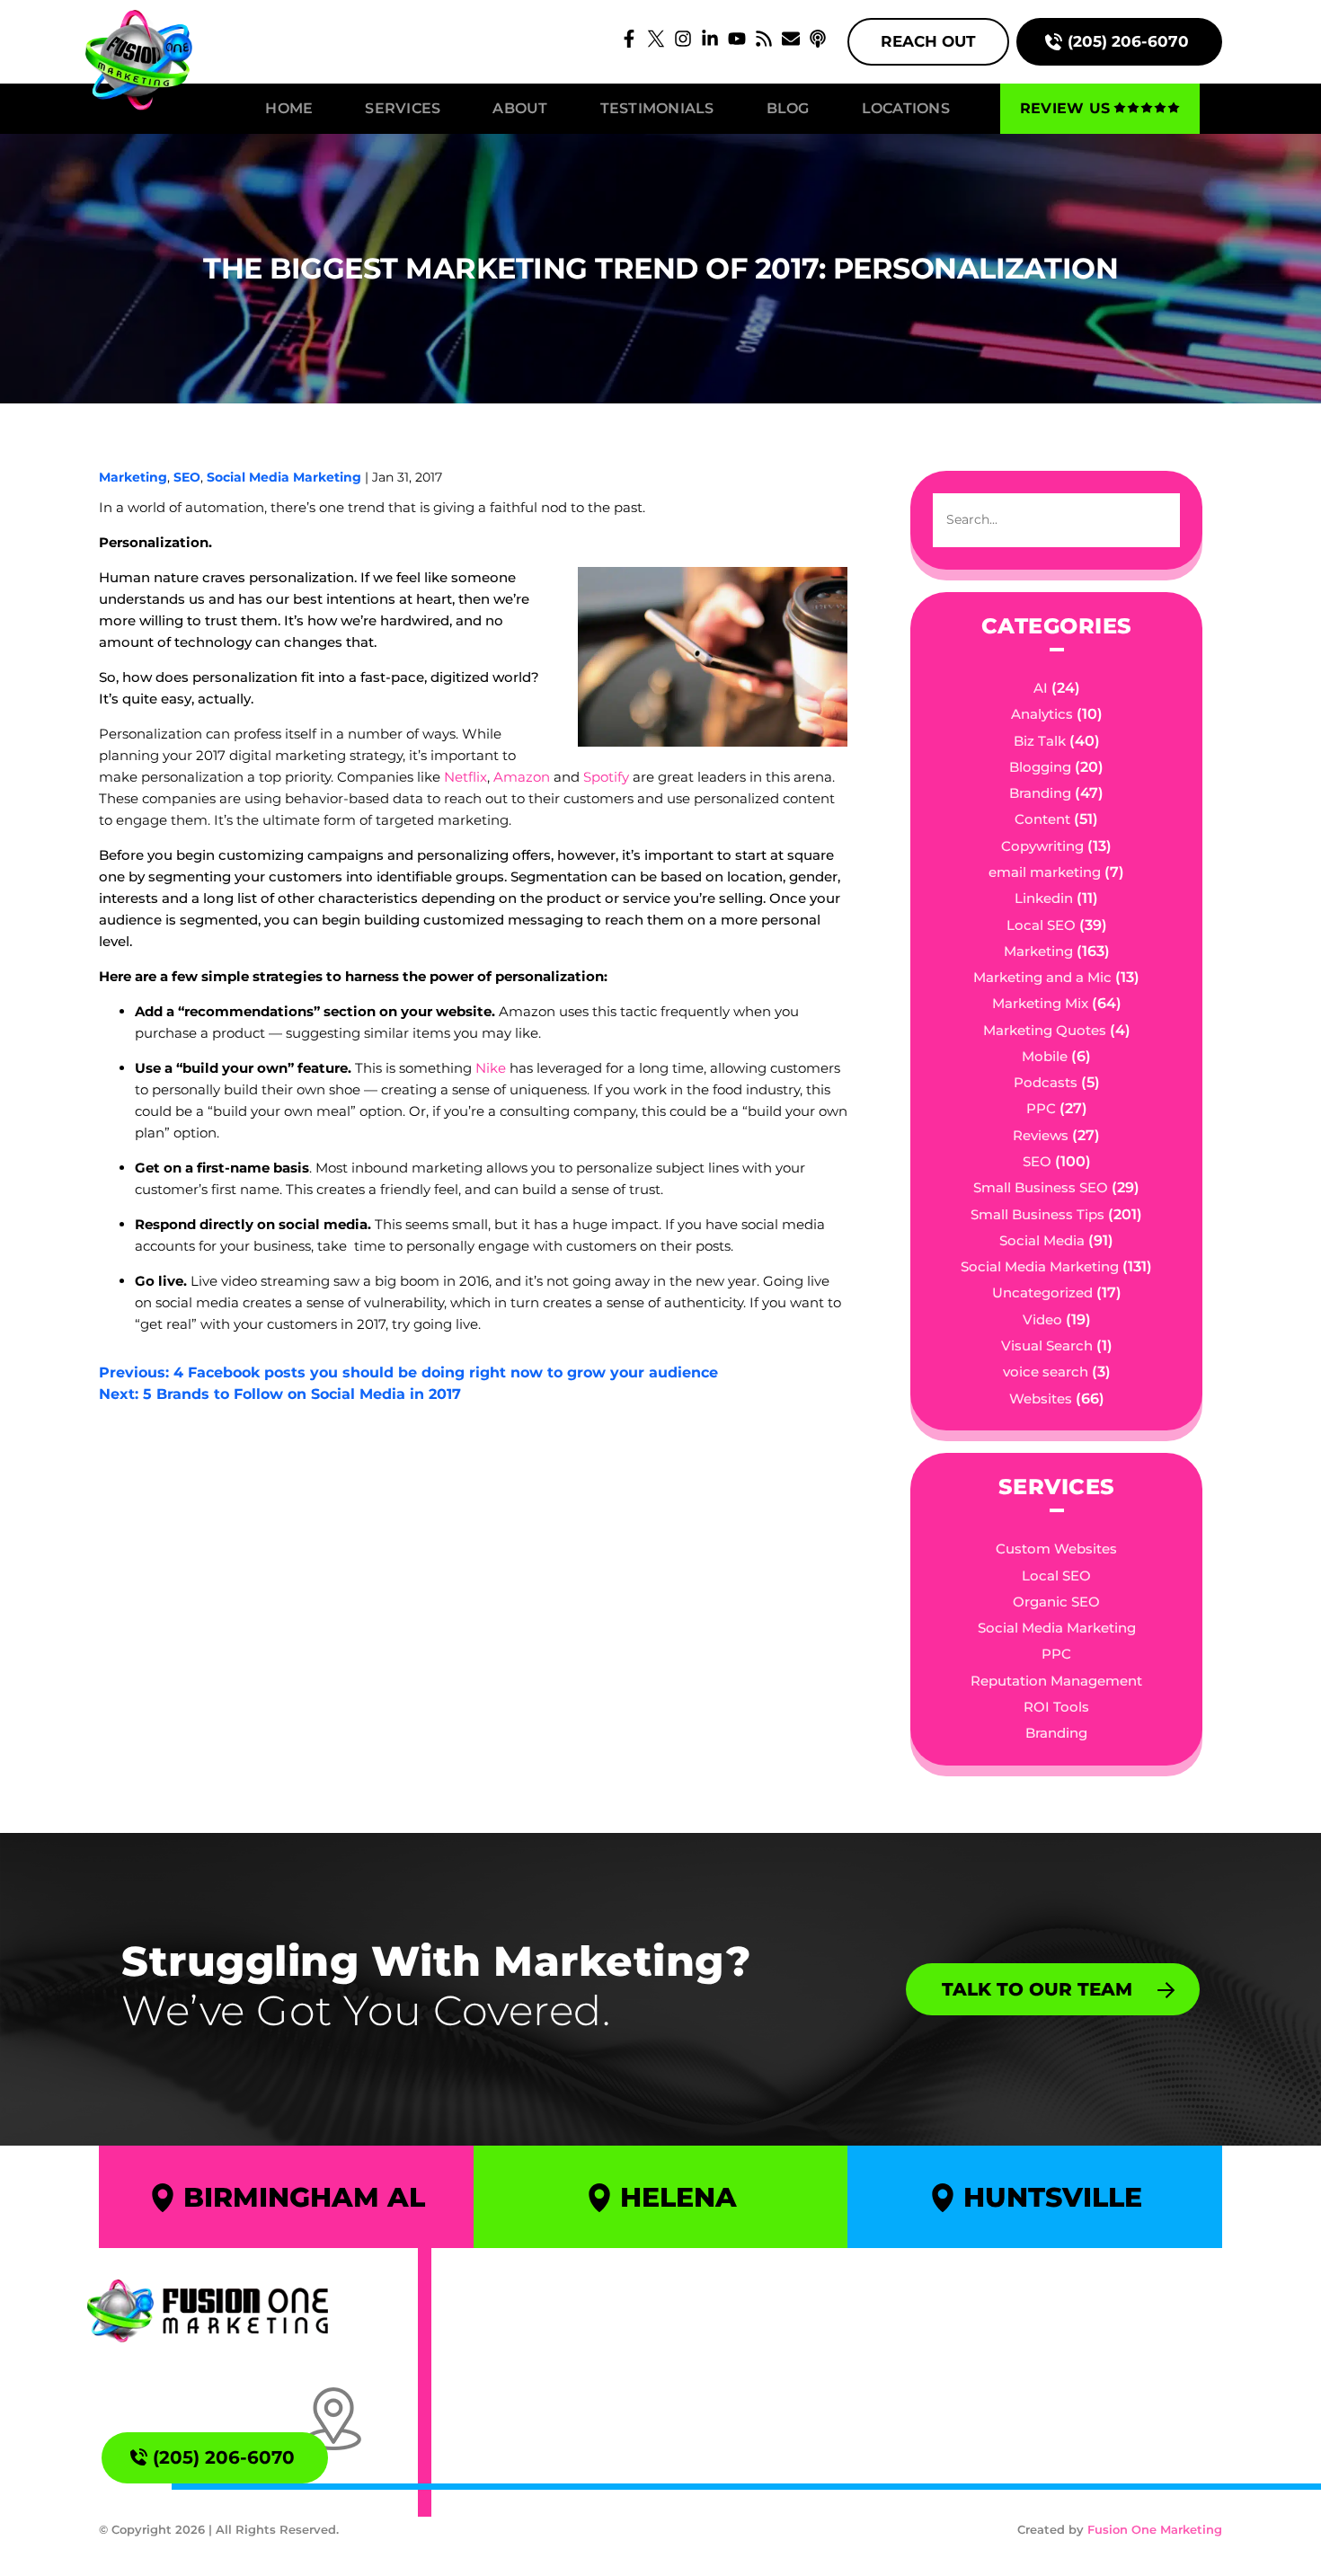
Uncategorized (1042, 1292)
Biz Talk (1040, 741)
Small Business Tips (1037, 1214)
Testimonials (657, 108)
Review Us (1065, 108)
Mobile (1045, 1056)
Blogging (1040, 767)
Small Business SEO (1041, 1187)
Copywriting (1042, 846)
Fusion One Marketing (1155, 2529)
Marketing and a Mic (1042, 977)
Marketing (133, 477)
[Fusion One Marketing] (208, 2311)
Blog (788, 108)
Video (1042, 1319)
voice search (1046, 1372)
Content (1042, 819)
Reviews (1041, 1135)
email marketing (1045, 872)
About (520, 108)
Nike (491, 1068)
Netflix (465, 777)
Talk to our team (1037, 1989)
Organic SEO (1056, 1602)
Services (403, 108)
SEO (187, 477)
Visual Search (1047, 1346)
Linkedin (1044, 898)
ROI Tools (1056, 1707)
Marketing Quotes (1045, 1030)
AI (1041, 688)
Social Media (1042, 1240)
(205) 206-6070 (1128, 41)
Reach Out (928, 41)
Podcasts (1046, 1082)
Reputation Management (1056, 1681)
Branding (1040, 793)
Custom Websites (1056, 1549)
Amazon (522, 777)
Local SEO (1041, 925)
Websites (1041, 1399)
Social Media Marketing (284, 477)
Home (289, 108)
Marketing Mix (1040, 1003)
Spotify (606, 777)
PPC (1041, 1108)
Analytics (1042, 714)
